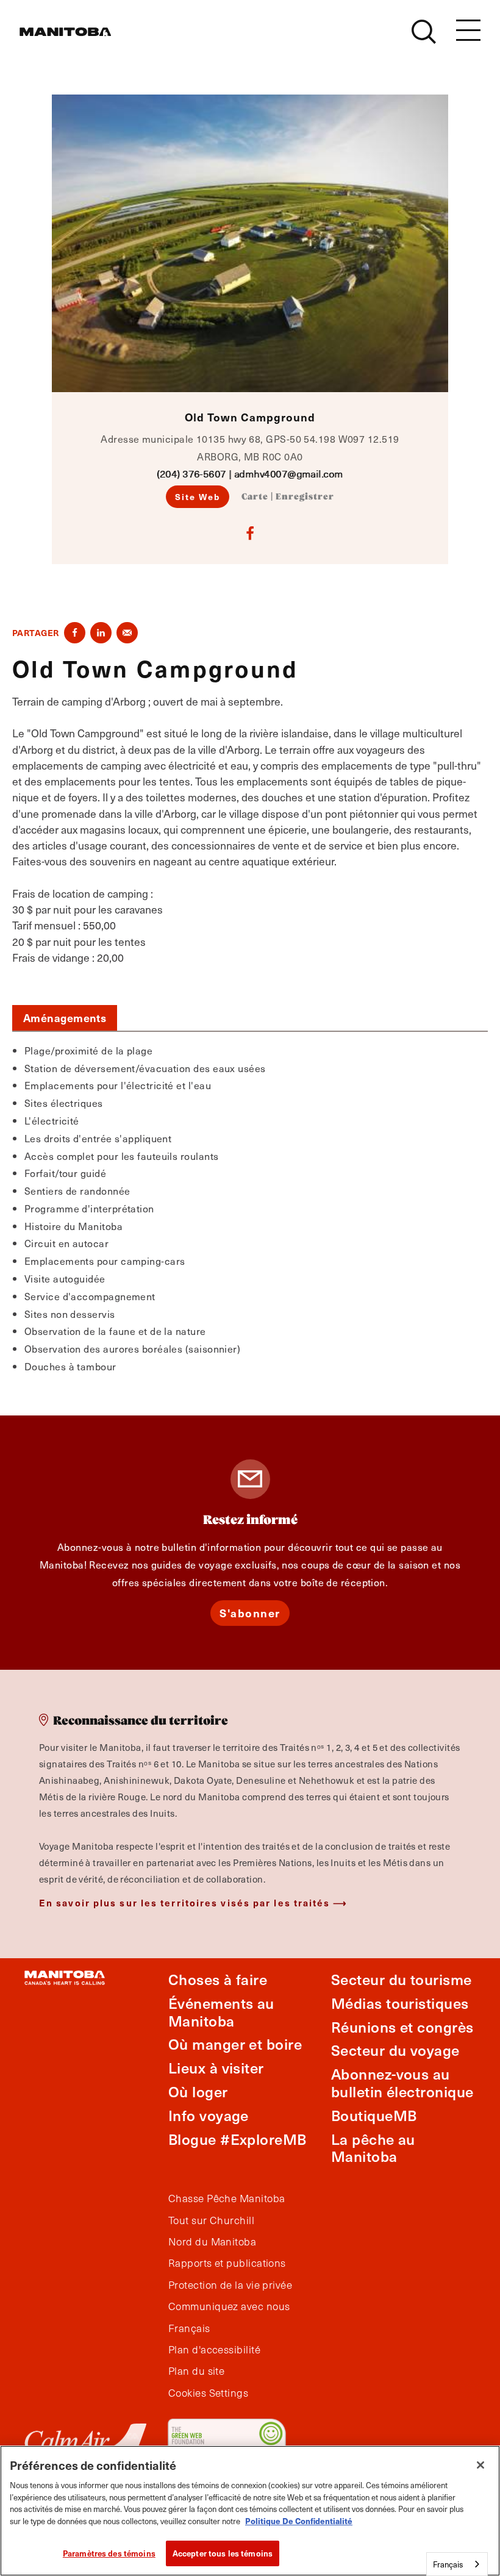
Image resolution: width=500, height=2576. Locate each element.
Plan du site (196, 2371)
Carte (255, 497)
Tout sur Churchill (211, 2220)
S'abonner (250, 1613)
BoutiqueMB (374, 2115)
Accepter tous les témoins (223, 2553)
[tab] (65, 1018)
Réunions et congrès (402, 2027)
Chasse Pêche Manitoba (227, 2199)
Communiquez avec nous (229, 2306)
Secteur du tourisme (402, 1979)
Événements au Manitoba (221, 2012)
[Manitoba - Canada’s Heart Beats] (65, 32)
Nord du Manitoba (212, 2242)
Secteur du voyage (395, 2050)
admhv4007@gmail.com (289, 474)
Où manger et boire (235, 2044)
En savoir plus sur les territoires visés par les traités (185, 1902)
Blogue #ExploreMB (237, 2139)
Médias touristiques (400, 2003)
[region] (250, 2511)
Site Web (198, 496)
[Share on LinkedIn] (101, 633)
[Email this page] (127, 633)
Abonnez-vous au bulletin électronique (402, 2083)
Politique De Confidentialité (299, 2521)
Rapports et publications (227, 2263)
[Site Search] (424, 32)
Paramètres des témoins (109, 2553)
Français (189, 2328)
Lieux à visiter (216, 2068)
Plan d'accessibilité (214, 2350)
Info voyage (209, 2115)
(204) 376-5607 (191, 474)
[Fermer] (480, 2465)
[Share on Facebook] (75, 633)
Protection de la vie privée (230, 2285)
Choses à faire (218, 1979)
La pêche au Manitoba (373, 2148)
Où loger (198, 2091)
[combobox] (457, 2564)
